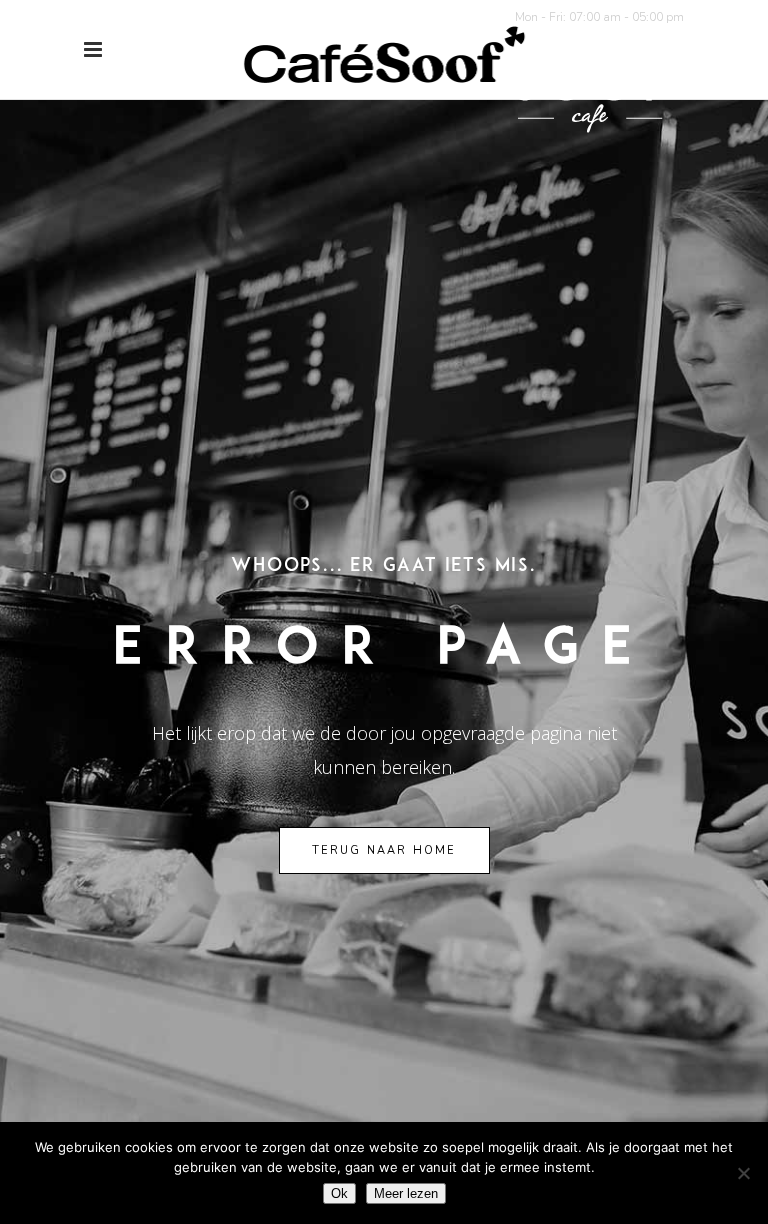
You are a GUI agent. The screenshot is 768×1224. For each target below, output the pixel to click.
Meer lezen (406, 1193)
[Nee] (743, 1173)
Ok (339, 1193)
